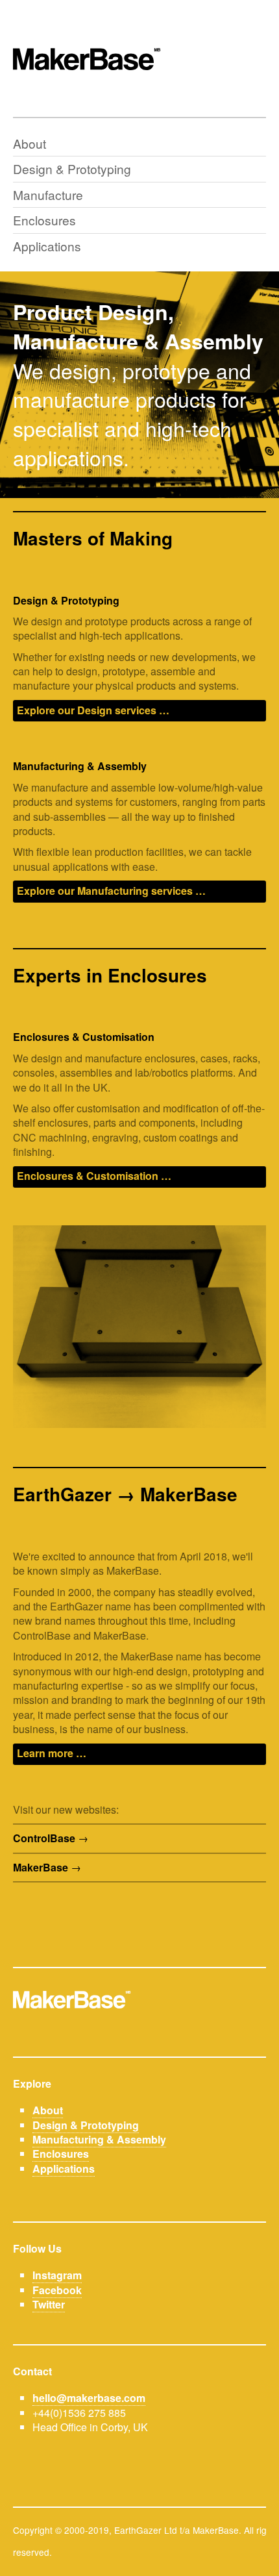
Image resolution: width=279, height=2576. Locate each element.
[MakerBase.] (139, 58)
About (30, 143)
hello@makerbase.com (89, 2398)
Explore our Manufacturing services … (111, 891)
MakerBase (41, 1868)
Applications (47, 246)
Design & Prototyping (72, 169)
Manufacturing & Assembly (99, 2139)
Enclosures (44, 220)
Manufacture (48, 194)
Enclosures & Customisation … (94, 1176)
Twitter (49, 2304)
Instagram (57, 2275)
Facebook (57, 2290)
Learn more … (52, 1753)
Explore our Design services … (93, 710)
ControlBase (44, 1838)
